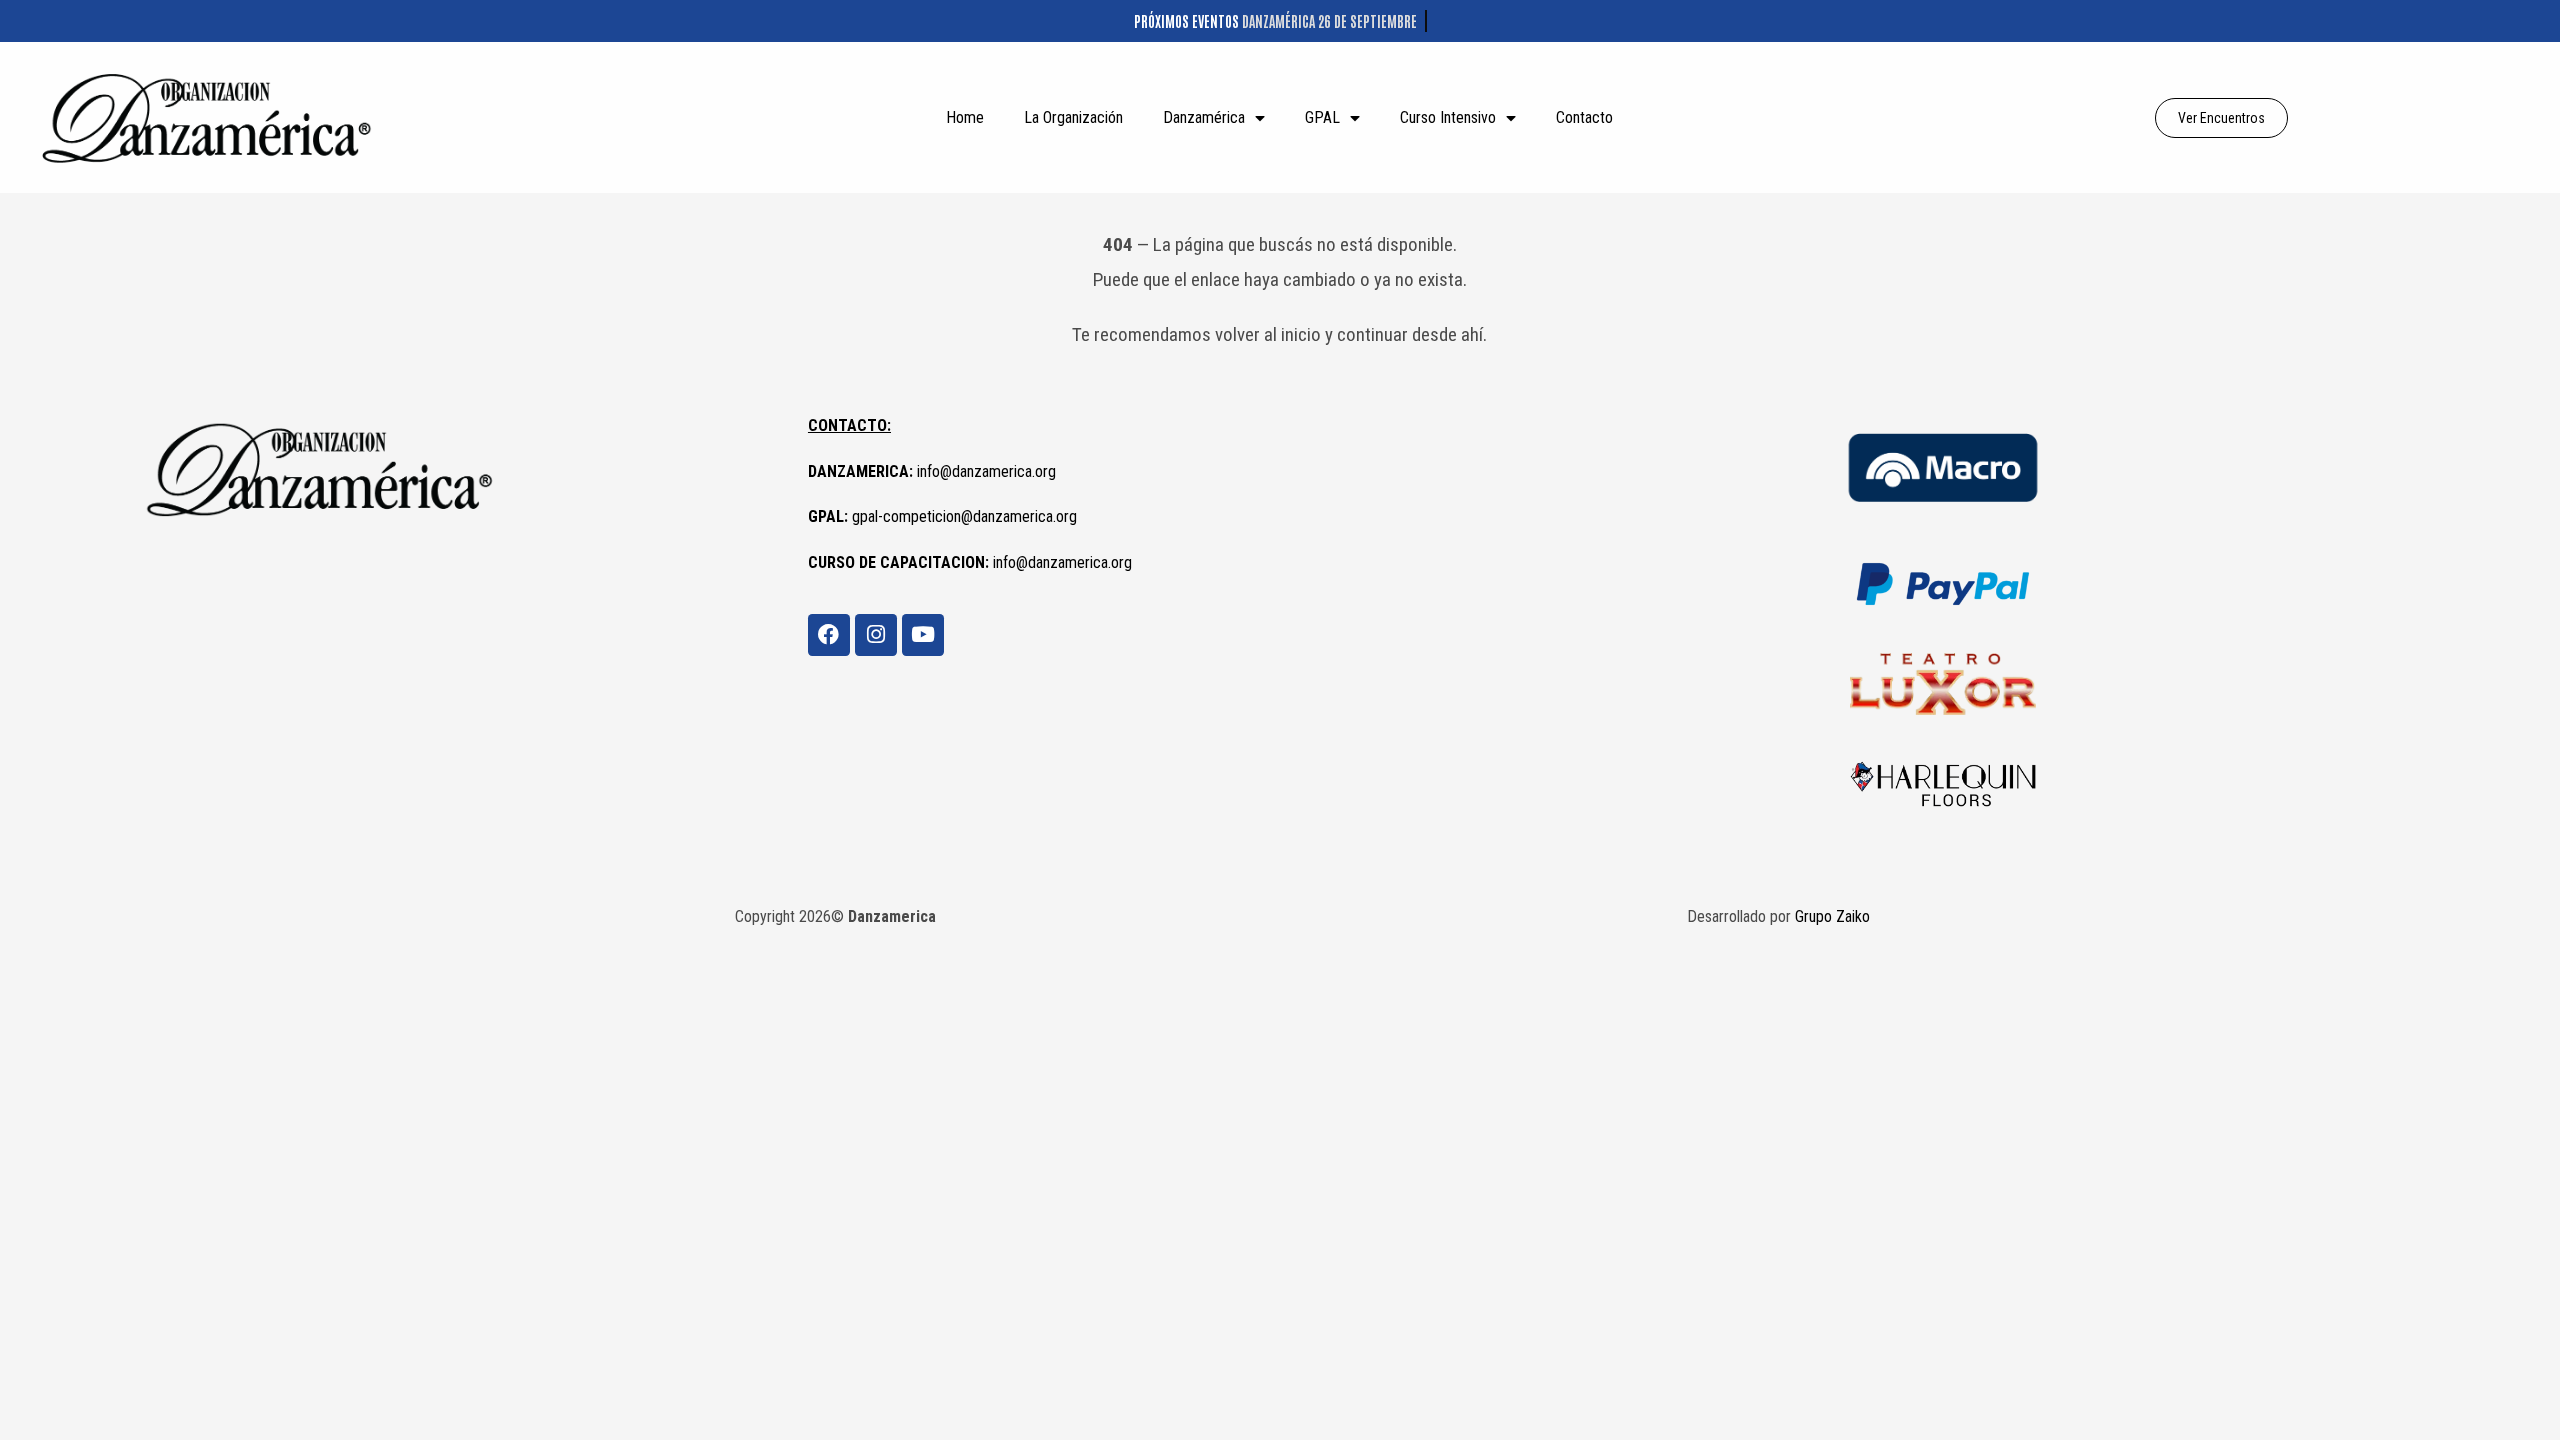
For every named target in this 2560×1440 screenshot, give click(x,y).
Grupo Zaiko (1832, 916)
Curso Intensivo (1448, 117)
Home (965, 117)
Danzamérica (1204, 117)
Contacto (1584, 117)
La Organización (1073, 117)
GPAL (1322, 117)
